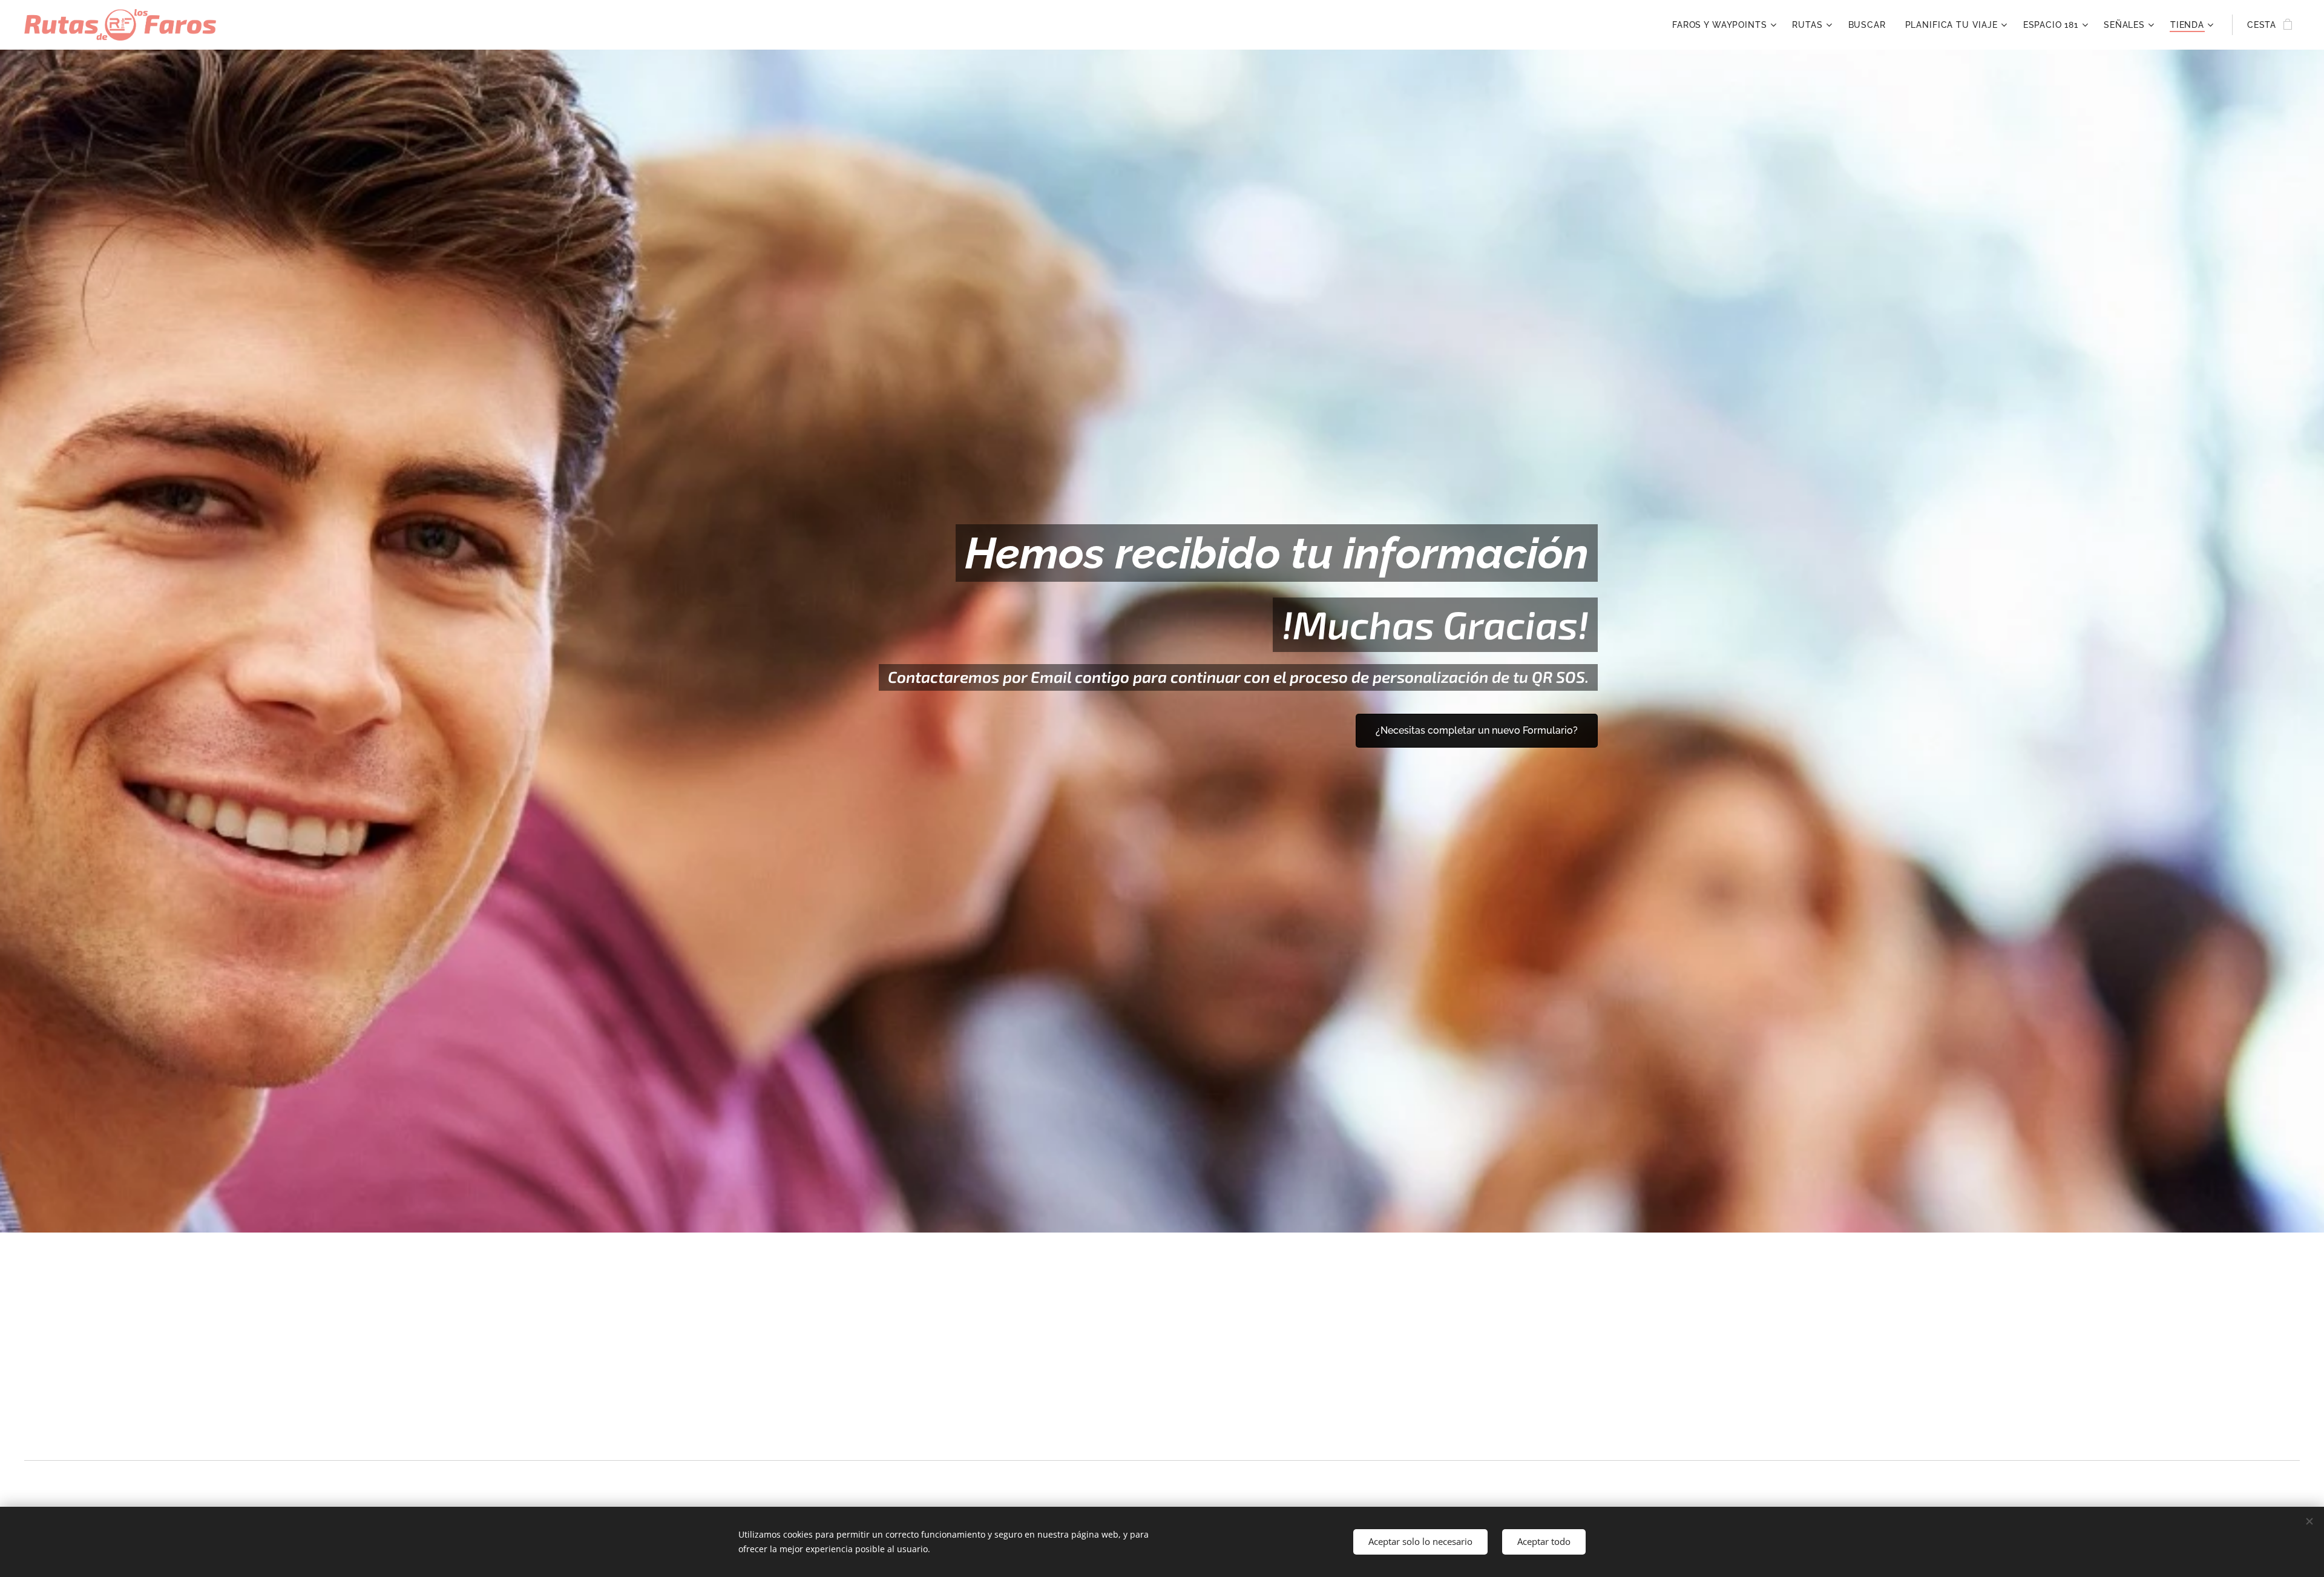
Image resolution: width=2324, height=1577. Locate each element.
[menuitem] (1726, 25)
